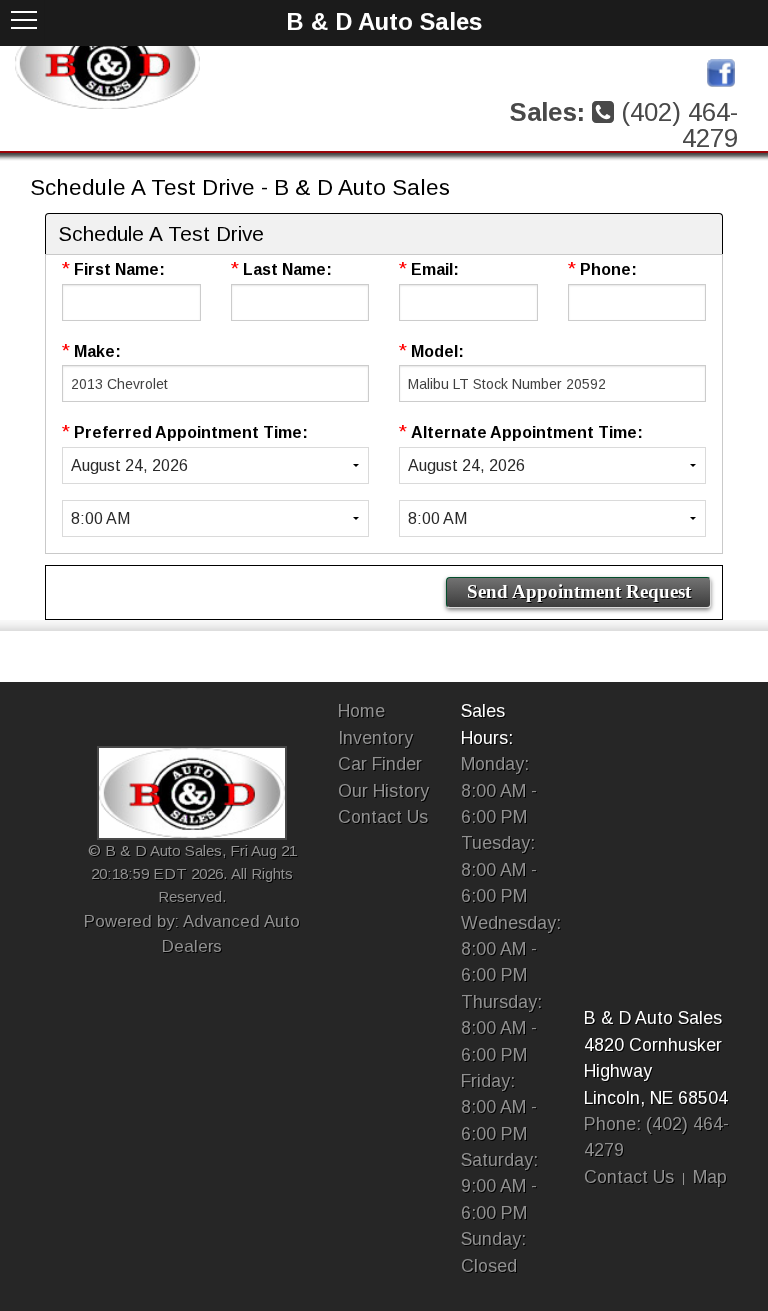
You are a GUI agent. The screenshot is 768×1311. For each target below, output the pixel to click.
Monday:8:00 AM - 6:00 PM (499, 790)
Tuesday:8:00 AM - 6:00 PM (499, 869)
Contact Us (383, 817)
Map (710, 1177)
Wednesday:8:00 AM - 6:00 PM (511, 949)
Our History (383, 791)
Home (361, 711)
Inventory (375, 738)
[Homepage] (107, 62)
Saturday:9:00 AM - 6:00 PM (499, 1186)
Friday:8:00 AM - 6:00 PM (499, 1107)
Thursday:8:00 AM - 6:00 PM (501, 1028)
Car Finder (380, 764)
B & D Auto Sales (653, 1018)
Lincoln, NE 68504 (656, 1098)
